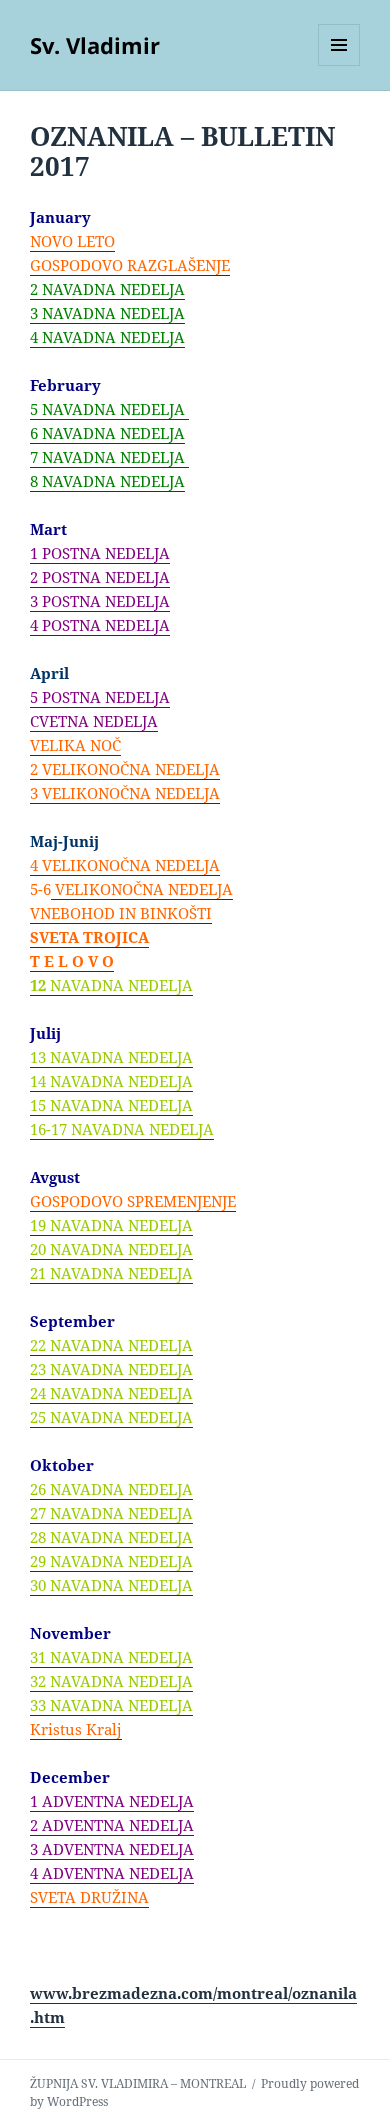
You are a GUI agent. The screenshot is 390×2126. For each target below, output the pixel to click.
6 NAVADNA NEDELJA (107, 433)
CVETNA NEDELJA (94, 721)
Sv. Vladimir (95, 45)
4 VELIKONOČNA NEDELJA (125, 865)
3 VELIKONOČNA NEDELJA (125, 793)
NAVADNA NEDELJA (111, 481)
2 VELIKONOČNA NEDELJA (125, 769)
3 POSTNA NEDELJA (100, 601)
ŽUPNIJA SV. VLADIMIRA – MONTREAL (138, 2083)
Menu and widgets (339, 65)
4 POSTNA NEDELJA (100, 625)
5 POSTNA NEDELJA (100, 697)
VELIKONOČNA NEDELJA (142, 889)
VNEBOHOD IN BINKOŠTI (121, 913)
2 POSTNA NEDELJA (100, 577)
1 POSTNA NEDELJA (100, 553)
